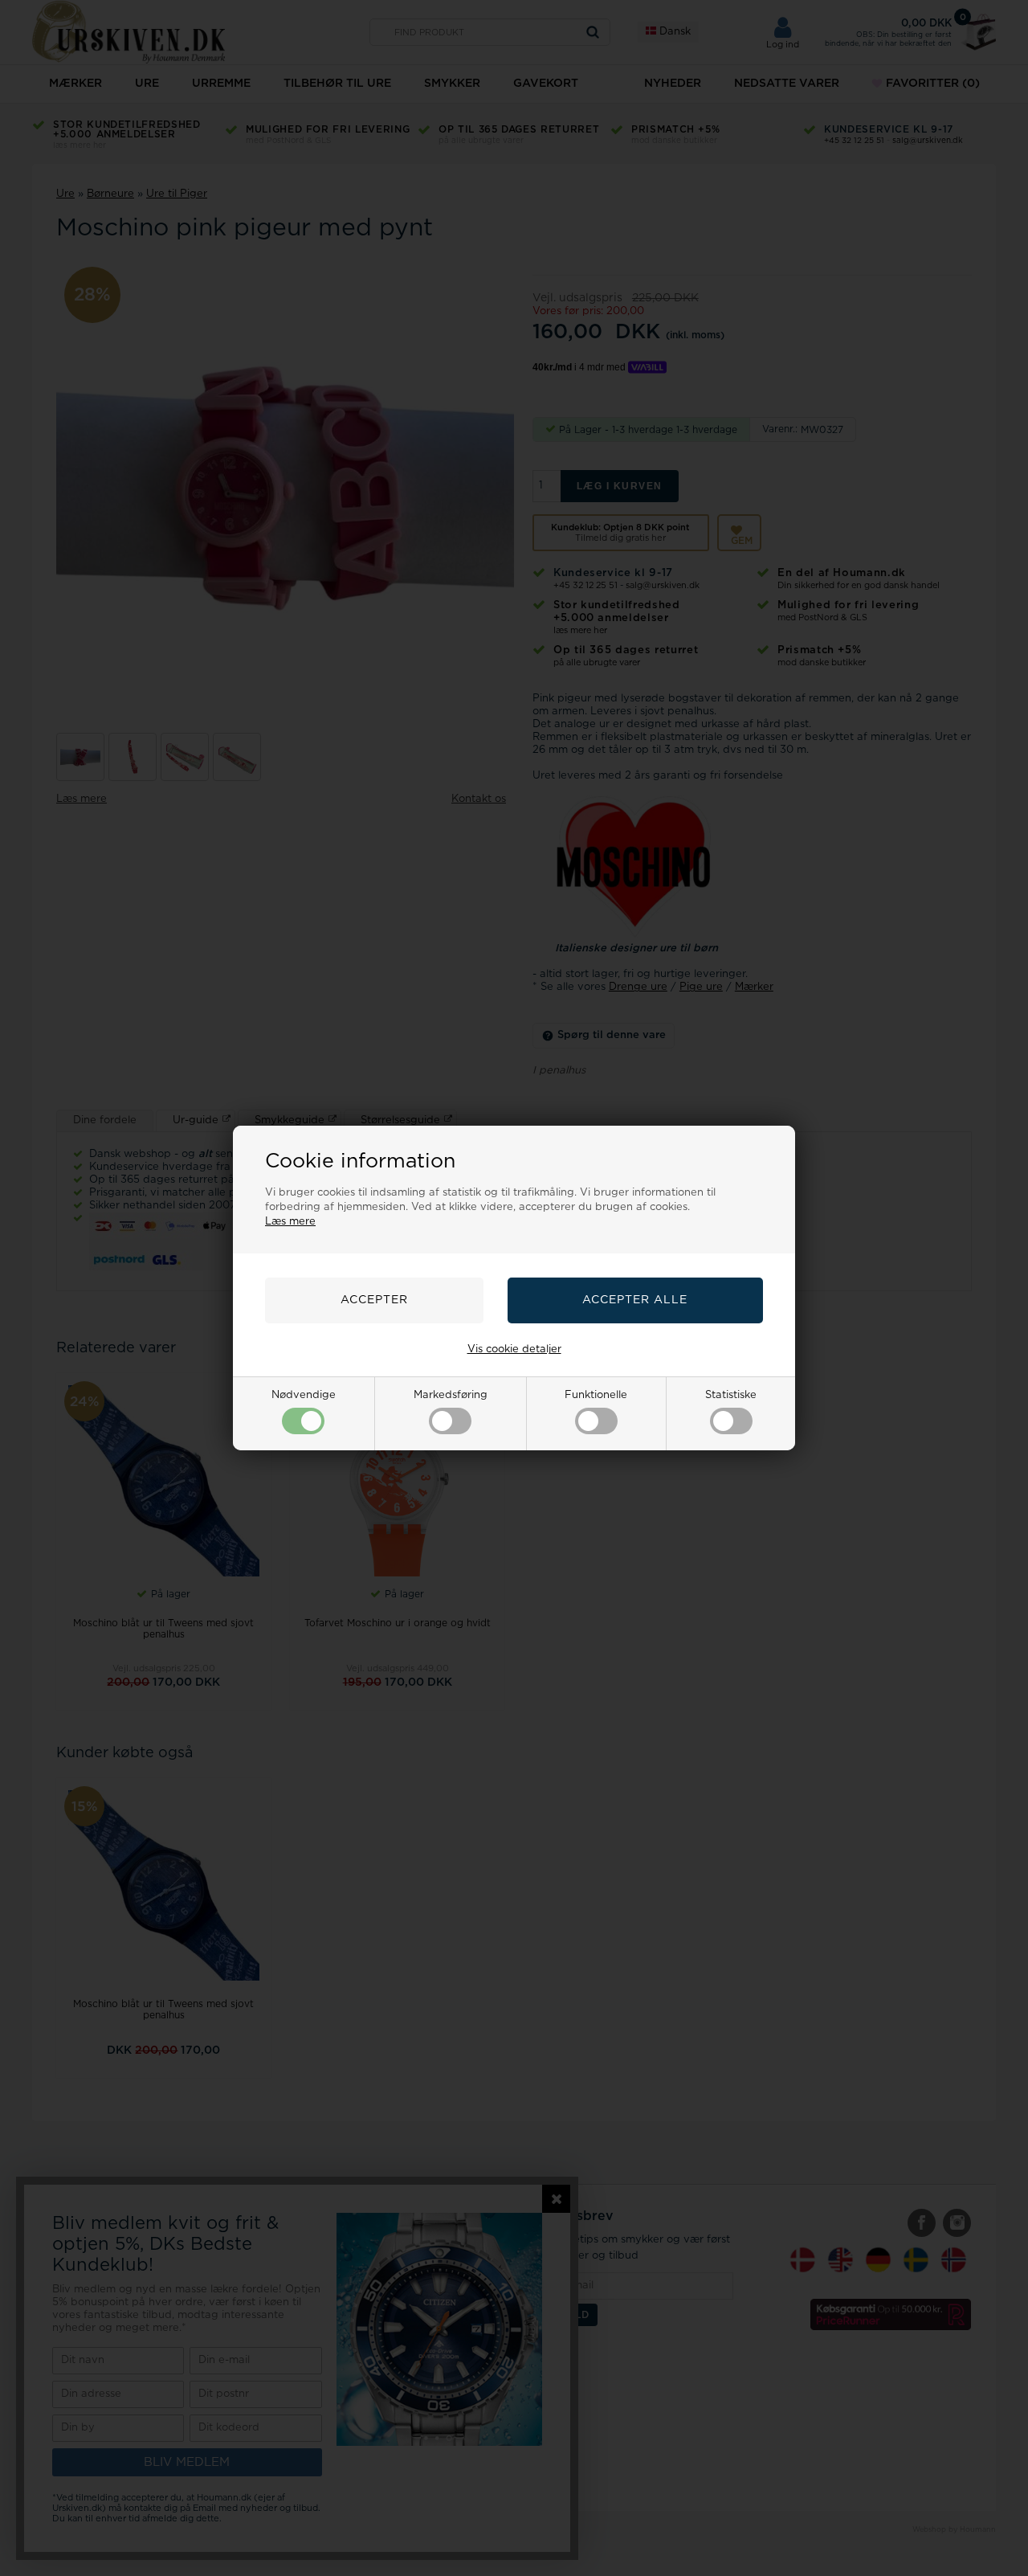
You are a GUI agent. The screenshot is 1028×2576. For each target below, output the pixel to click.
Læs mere (290, 1222)
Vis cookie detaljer (514, 1349)
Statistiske (731, 1395)
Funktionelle (596, 1395)
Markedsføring (451, 1395)
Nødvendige (304, 1395)
